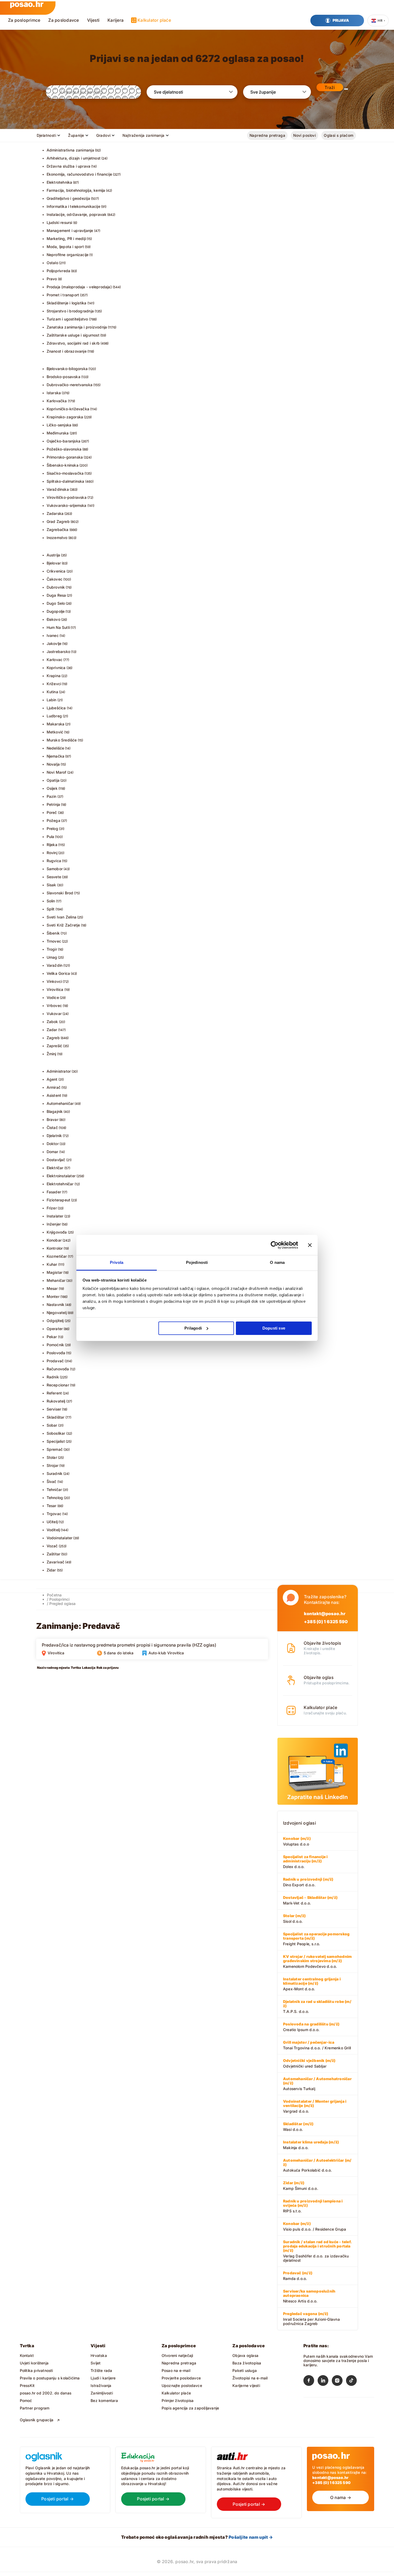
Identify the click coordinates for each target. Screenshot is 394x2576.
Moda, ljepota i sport (65, 247)
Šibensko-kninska (63, 465)
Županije (76, 135)
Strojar (53, 1465)
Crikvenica (56, 571)
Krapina (54, 676)
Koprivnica (56, 668)
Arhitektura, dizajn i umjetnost (74, 158)
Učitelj (52, 1522)
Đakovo (53, 619)
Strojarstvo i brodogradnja (70, 311)
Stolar (52, 1457)
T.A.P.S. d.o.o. (317, 2006)
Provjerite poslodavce (181, 2378)
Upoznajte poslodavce (182, 2385)
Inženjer (54, 1224)
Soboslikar (56, 1433)
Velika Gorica (58, 973)
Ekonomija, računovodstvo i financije (79, 174)
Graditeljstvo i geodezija (68, 198)
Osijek (52, 788)
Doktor (53, 1144)
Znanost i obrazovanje (67, 351)
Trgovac (54, 1514)
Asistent (54, 1095)
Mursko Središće (62, 740)
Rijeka (52, 845)
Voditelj (53, 1530)
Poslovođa (56, 1353)
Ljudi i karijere (103, 2378)
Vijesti (93, 20)
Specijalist (56, 1441)
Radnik (53, 1377)
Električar (55, 1168)
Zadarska (55, 513)
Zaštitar (54, 1554)
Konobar (54, 1240)
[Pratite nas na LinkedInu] (325, 2382)
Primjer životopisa (178, 2400)
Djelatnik (54, 1136)
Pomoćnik (55, 1345)
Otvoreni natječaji (177, 2355)
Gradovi (103, 135)
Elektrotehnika (60, 182)
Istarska (54, 393)
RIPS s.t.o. (313, 2206)
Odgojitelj (55, 1321)
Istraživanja (101, 2385)
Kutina (52, 692)
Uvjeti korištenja (34, 2363)
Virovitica (55, 989)
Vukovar (54, 1014)
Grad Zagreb (58, 521)
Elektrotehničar (60, 1184)
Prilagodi (193, 1328)
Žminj (51, 1054)
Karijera (116, 20)
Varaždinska (58, 489)
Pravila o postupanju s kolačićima (50, 2378)
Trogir (52, 949)
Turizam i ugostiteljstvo (67, 319)
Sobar (52, 1425)
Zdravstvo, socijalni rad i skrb (73, 343)
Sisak (51, 885)
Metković (55, 732)
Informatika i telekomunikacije (73, 206)
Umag (52, 957)
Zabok (52, 1022)
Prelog (52, 828)
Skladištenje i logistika (67, 303)
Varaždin (55, 965)
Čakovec (55, 579)
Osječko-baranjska (64, 441)
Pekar (52, 1337)
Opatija (53, 780)
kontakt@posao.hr (325, 1614)
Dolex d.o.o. (305, 1862)
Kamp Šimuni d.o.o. (301, 2186)
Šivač (52, 1481)
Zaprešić (55, 1046)
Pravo (52, 279)
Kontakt (27, 2355)
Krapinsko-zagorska (65, 417)
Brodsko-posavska (64, 377)
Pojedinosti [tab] (197, 1262)
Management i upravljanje (70, 230)
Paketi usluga (245, 2370)
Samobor (55, 869)
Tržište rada (101, 2370)
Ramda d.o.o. (298, 2276)
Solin (51, 901)
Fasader (54, 1192)
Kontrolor (55, 1248)
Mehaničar (56, 1280)
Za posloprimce (24, 20)
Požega (53, 820)
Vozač (52, 1546)
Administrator (59, 1071)
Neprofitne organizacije (68, 255)
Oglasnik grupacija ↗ (40, 2420)
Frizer (52, 1208)
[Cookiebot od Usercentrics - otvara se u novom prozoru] (275, 1245)
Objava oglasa (245, 2355)
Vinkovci (54, 981)
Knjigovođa (57, 1232)
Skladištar (56, 1417)
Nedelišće (55, 748)
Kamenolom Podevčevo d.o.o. (317, 1961)
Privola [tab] (117, 1262)
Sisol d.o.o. (294, 1918)
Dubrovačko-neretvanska (70, 385)
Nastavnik (56, 1304)
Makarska (56, 724)
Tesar (52, 1506)
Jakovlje (54, 643)
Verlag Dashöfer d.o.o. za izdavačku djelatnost (317, 2251)
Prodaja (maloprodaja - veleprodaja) (79, 287)
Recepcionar (58, 1385)
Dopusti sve (274, 1328)
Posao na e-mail (176, 2370)
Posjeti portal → (57, 2499)
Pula (51, 837)
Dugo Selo (56, 603)
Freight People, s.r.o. (316, 1939)
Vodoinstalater (60, 1538)
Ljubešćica (56, 708)
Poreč (52, 812)
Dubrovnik (56, 587)
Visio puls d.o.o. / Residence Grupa (315, 2226)
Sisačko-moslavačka (65, 473)
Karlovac (55, 660)
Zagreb (53, 1038)
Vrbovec (54, 1005)
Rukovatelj (56, 1401)
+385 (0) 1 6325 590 (326, 1622)
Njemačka (56, 756)
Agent (52, 1079)
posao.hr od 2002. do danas (46, 2393)
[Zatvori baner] (310, 1245)
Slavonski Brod (60, 893)
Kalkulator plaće (154, 20)
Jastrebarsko (59, 652)
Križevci (54, 684)
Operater (55, 1329)
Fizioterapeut (59, 1200)
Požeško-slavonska (64, 449)
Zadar (52, 1030)
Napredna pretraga (267, 135)
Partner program (35, 2408)
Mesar (52, 1288)
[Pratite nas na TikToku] (353, 2382)
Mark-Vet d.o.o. (310, 1900)
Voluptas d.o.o (297, 1841)
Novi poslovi (304, 135)
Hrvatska (99, 2355)
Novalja (53, 764)
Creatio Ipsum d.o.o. (311, 2027)
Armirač (54, 1087)
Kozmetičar (57, 1256)
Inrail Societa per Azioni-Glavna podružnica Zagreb (311, 2319)
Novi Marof (57, 772)
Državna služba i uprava (69, 166)
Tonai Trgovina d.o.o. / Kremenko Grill (317, 2045)
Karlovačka (57, 401)
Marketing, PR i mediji (66, 239)
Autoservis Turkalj (317, 2084)
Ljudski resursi (60, 222)
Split (51, 909)
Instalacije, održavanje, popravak (77, 214)
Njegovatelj (57, 1313)
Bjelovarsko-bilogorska (67, 369)
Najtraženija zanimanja (143, 135)
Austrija (53, 555)
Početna (54, 1595)
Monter (53, 1296)
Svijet (96, 2363)
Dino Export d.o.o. (308, 1882)
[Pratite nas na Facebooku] (311, 2382)
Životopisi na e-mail (250, 2378)
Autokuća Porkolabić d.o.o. (317, 2165)
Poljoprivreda (59, 271)
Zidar (51, 1570)
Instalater (55, 1216)
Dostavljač (56, 1160)
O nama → (341, 2497)
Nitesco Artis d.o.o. (309, 2296)
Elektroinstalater (61, 1176)
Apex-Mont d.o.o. (312, 1984)
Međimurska (58, 433)
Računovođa (58, 1369)
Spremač (55, 1449)
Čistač (52, 1128)
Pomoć (26, 2400)
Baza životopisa (247, 2363)
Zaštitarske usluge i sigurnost (73, 335)
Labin (52, 700)
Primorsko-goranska (65, 457)
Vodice (53, 997)
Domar (53, 1152)
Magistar (55, 1272)
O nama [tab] (277, 1262)
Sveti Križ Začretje (63, 925)
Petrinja (53, 804)
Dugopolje (56, 611)
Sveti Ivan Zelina (62, 917)
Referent (54, 1393)
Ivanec (53, 635)
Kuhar (52, 1264)
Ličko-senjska (59, 425)
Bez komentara (104, 2400)
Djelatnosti (47, 135)
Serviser (54, 1409)
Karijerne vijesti (246, 2385)
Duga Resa (56, 595)
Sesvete (54, 877)
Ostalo (52, 263)
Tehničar (54, 1490)
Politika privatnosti (36, 2370)
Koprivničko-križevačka (68, 409)
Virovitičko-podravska (67, 497)
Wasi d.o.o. (298, 2127)
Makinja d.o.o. (311, 2145)
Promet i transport (63, 295)
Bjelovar (54, 563)
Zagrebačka (58, 529)
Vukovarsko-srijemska (67, 505)
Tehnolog (55, 1498)
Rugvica (54, 861)
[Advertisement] (76, 1710)
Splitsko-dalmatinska (66, 481)
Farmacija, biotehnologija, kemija (76, 190)
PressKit (27, 2385)
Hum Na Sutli (58, 627)
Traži (330, 87)
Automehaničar (60, 1103)
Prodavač (55, 1361)
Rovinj (52, 853)
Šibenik (53, 933)
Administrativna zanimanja (70, 150)
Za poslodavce (64, 20)
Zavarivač (56, 1562)
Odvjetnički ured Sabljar (309, 2063)
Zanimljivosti (102, 2393)
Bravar (53, 1119)
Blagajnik (55, 1111)
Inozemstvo (57, 538)
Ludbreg (54, 716)
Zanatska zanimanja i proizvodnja (77, 327)
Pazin (52, 796)
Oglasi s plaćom (339, 135)
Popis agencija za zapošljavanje (190, 2408)
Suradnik (55, 1473)
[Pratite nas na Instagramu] (339, 2382)
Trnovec (54, 941)
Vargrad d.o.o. (315, 2106)
